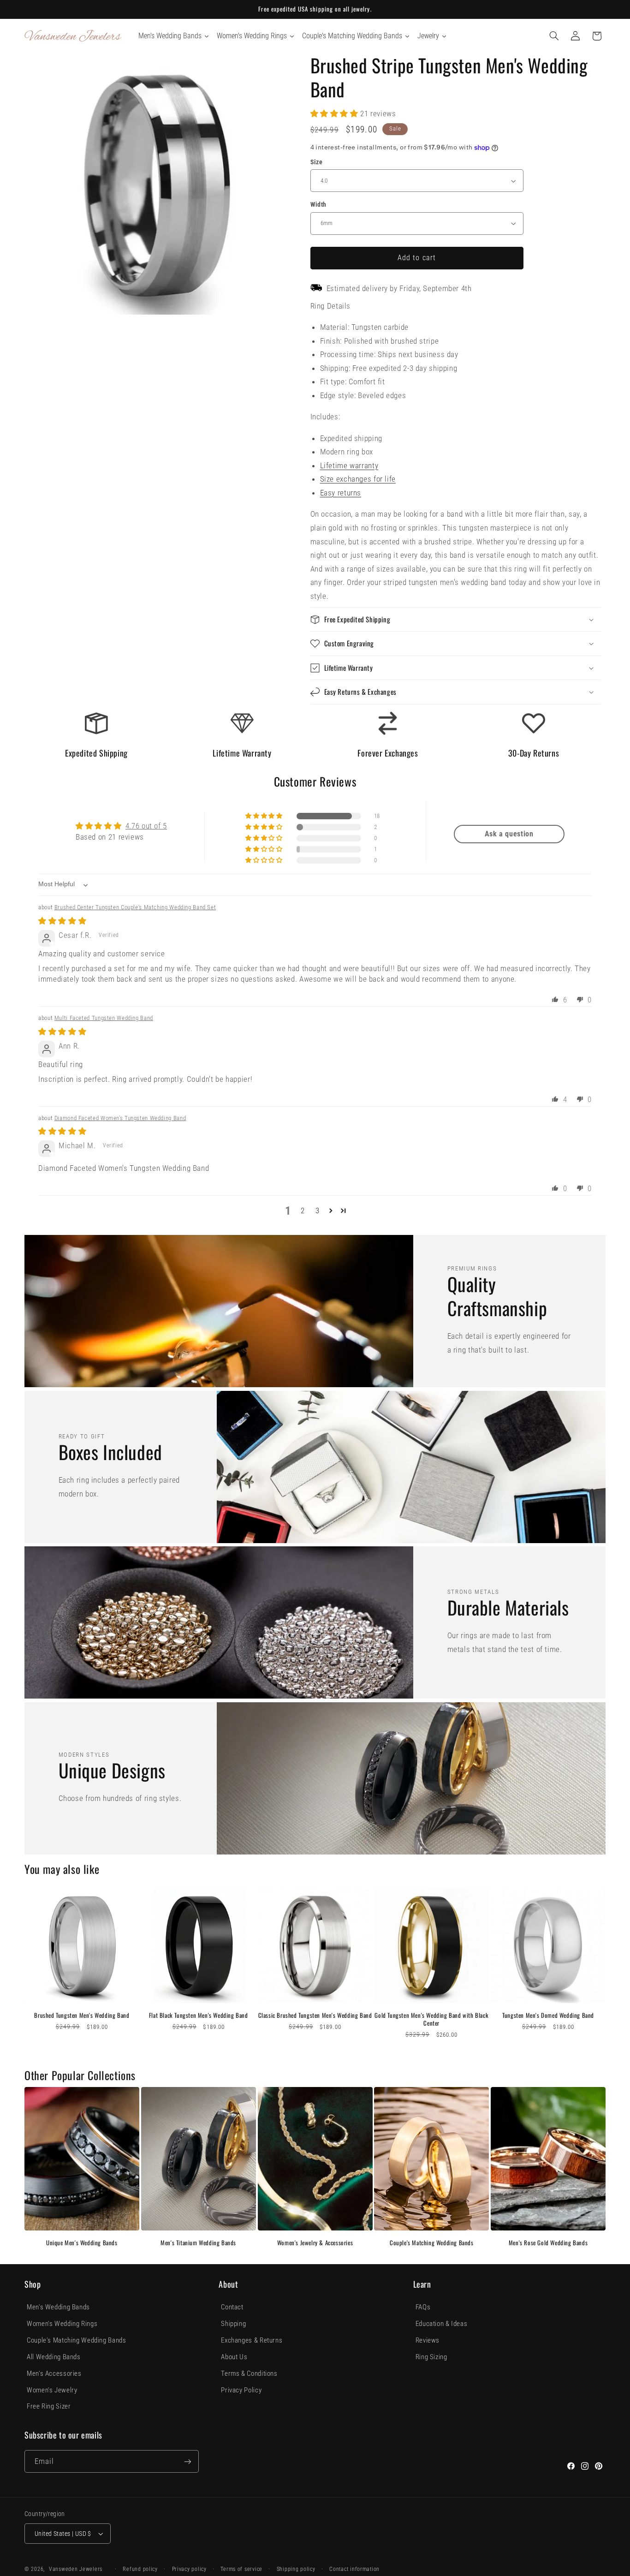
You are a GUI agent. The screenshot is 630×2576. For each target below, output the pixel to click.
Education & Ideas (442, 2324)
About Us (234, 2357)
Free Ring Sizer (49, 2406)
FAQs (423, 2307)
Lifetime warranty (349, 465)
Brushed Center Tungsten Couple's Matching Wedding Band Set (135, 907)
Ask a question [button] (509, 834)
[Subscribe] (188, 2461)
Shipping (233, 2324)
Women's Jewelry (52, 2390)
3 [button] (318, 1210)
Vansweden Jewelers (76, 2569)
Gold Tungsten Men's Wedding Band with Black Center (431, 2019)
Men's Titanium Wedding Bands (198, 2243)
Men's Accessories (54, 2373)
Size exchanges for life (358, 479)
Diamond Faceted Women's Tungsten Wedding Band (120, 1118)
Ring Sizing (431, 2357)
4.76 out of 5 (146, 826)
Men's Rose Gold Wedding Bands (548, 2243)
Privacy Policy (241, 2390)
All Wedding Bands (54, 2357)
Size (317, 162)
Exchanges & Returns (252, 2340)
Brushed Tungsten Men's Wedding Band (82, 2015)
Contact (232, 2307)
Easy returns (341, 493)
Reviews (428, 2340)
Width (318, 204)
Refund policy (140, 2569)
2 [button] (303, 1210)
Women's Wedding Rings (62, 2324)
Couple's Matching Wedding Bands (432, 2243)
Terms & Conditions (249, 2373)
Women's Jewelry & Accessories (315, 2243)
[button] (554, 36)
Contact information (354, 2569)
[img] (62, 921)
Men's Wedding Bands (58, 2307)
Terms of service (241, 2569)
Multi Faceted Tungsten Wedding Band (104, 1018)
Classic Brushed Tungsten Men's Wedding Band (315, 2015)
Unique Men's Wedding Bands (82, 2243)
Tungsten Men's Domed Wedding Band (548, 2015)
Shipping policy (296, 2569)
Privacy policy (189, 2569)
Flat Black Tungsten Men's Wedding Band (199, 2015)
